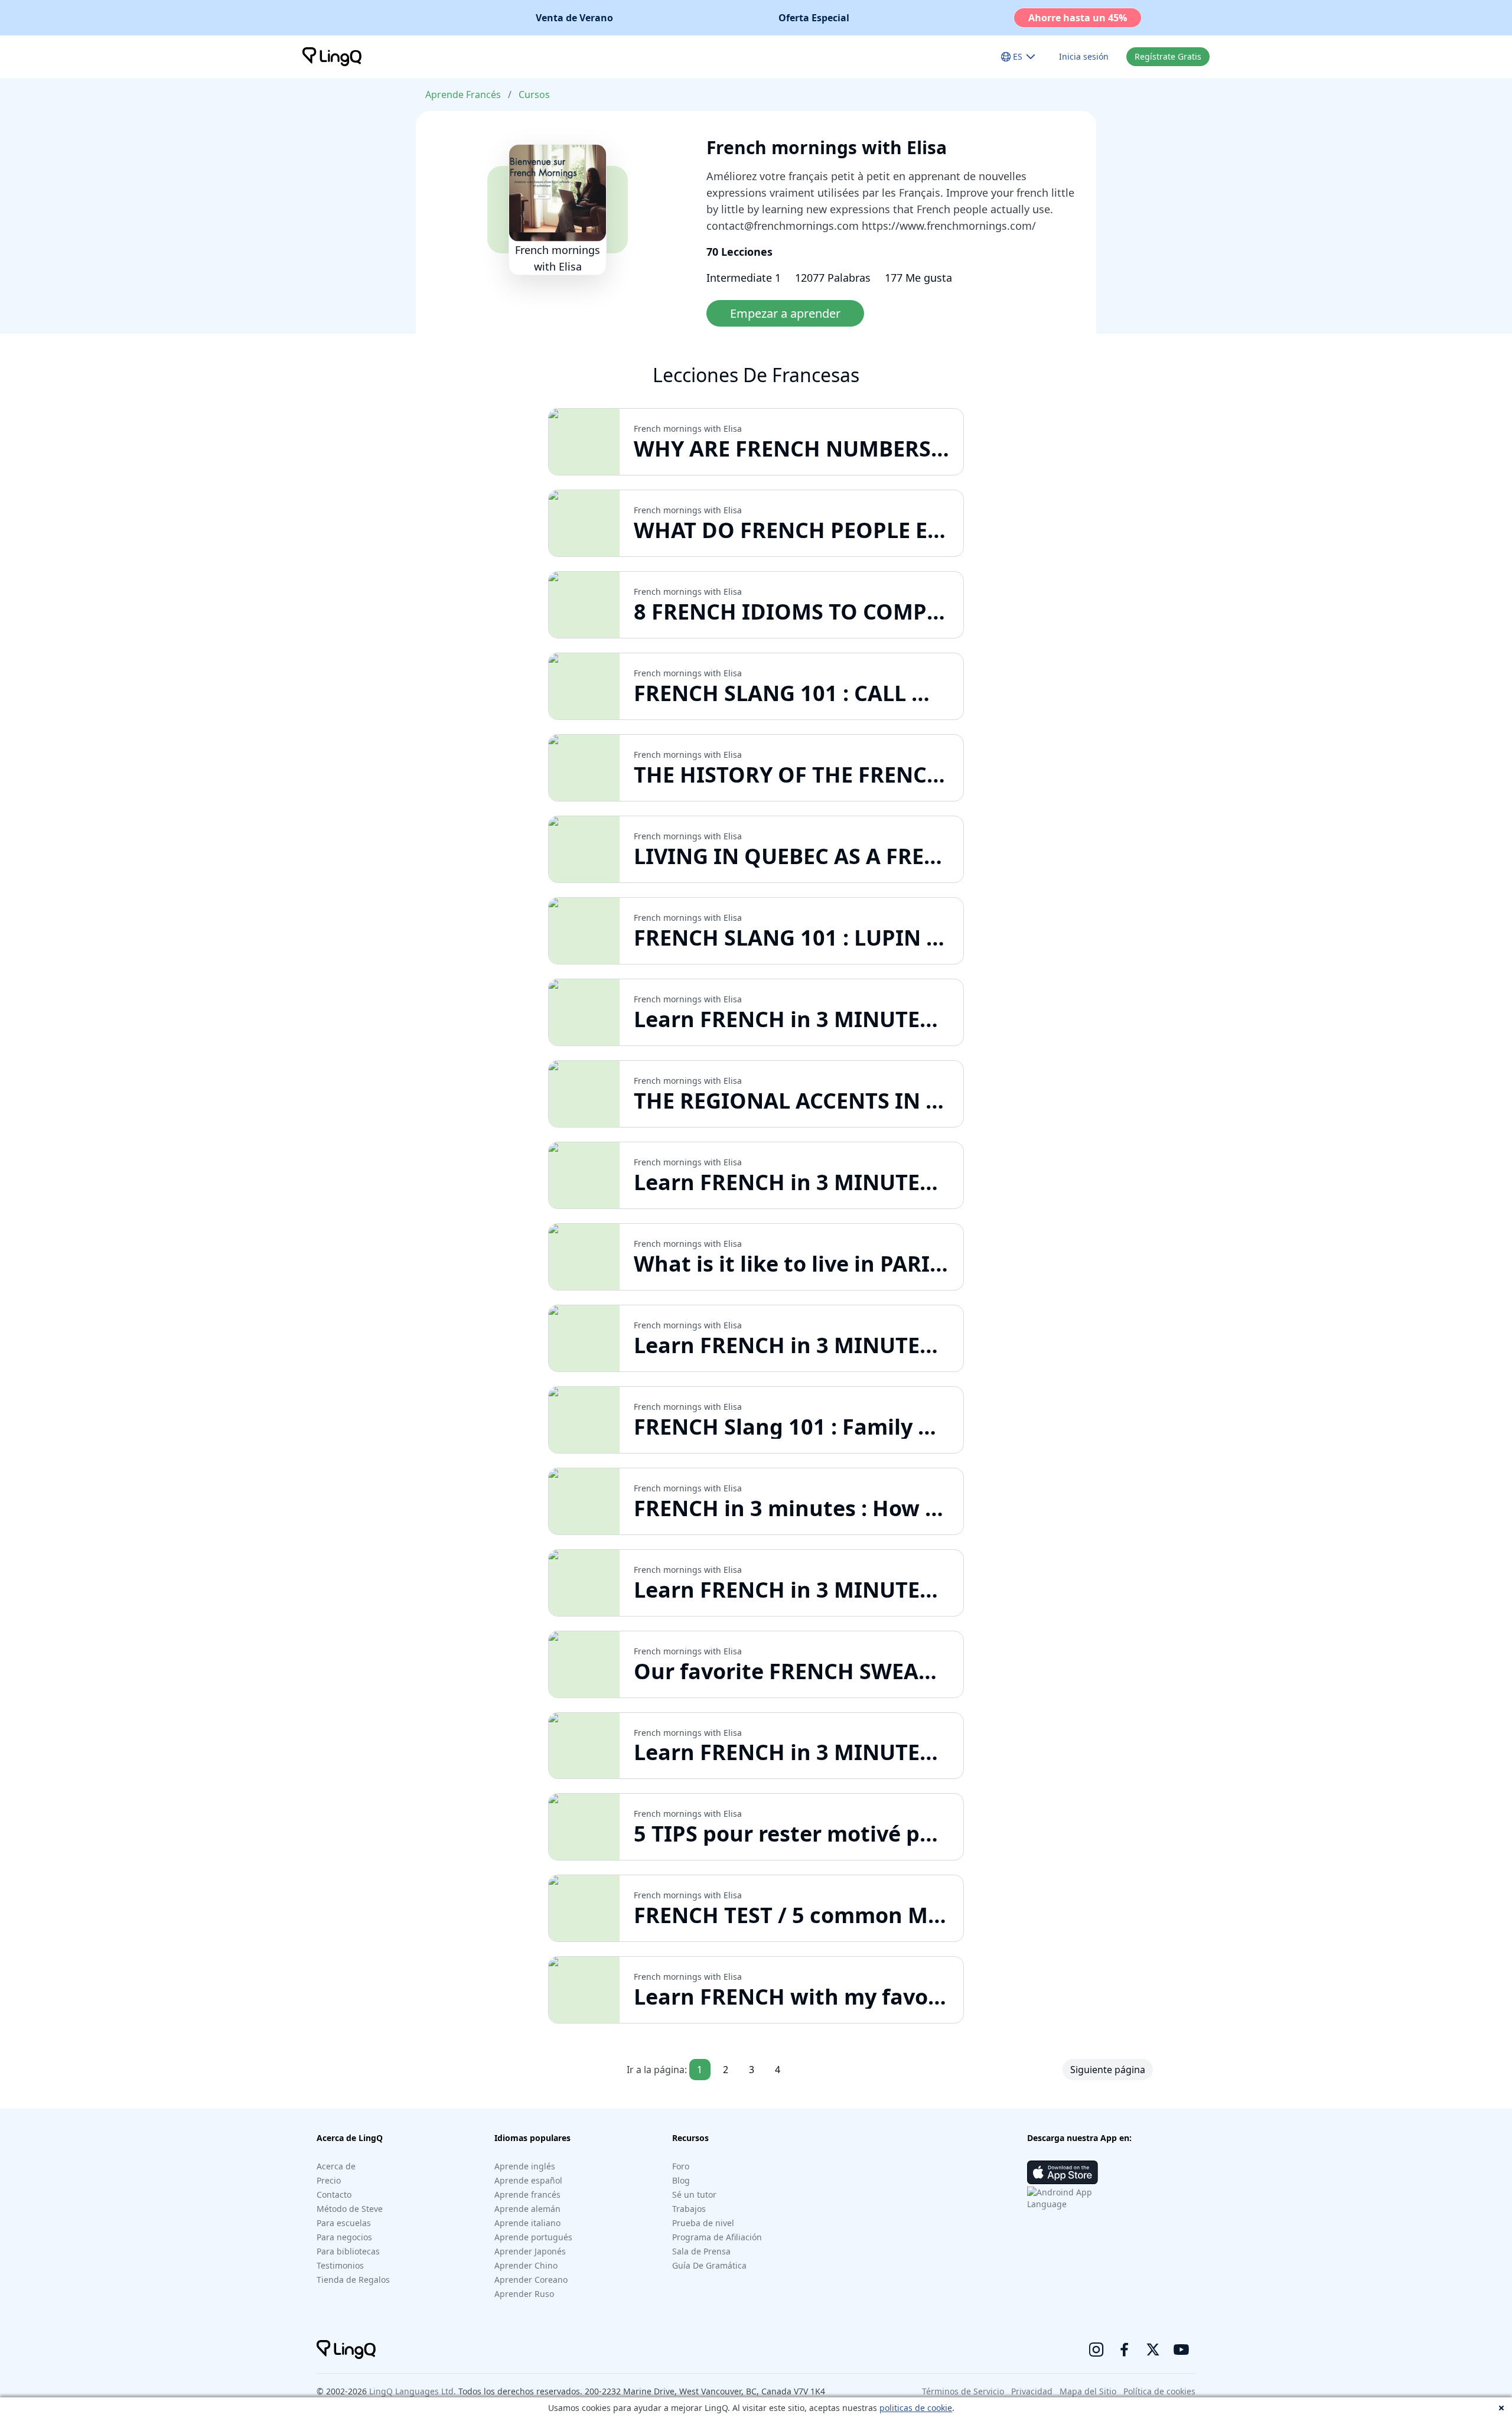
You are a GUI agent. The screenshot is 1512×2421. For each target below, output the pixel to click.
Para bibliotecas (348, 2251)
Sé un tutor (694, 2194)
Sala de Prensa (701, 2251)
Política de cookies (1159, 2391)
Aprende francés (527, 2194)
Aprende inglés (525, 2166)
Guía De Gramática (709, 2265)
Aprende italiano (527, 2223)
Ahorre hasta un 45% (1078, 18)
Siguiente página (1108, 2070)
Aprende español (528, 2180)
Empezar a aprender (785, 313)
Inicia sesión (1084, 56)
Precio (329, 2180)
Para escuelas (344, 2223)
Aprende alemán (527, 2209)
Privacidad (1032, 2391)
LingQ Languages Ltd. (413, 2391)
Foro (681, 2166)
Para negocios (344, 2237)
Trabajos (689, 2209)
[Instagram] (1096, 2350)
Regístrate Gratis (1168, 56)
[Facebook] (1125, 2350)
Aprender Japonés (530, 2251)
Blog (681, 2180)
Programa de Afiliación (717, 2237)
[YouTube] (1181, 2350)
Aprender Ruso (524, 2294)
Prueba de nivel (703, 2223)
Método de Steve (350, 2209)
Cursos (534, 95)
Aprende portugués (533, 2237)
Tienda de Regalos (353, 2280)
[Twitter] (1153, 2350)
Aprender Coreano (531, 2280)
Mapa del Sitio (1088, 2391)
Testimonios (340, 2265)
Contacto (334, 2194)
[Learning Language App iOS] (1063, 2172)
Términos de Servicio (963, 2391)
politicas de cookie (916, 2408)
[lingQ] (332, 57)
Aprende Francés (463, 95)
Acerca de (336, 2166)
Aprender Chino (526, 2265)
